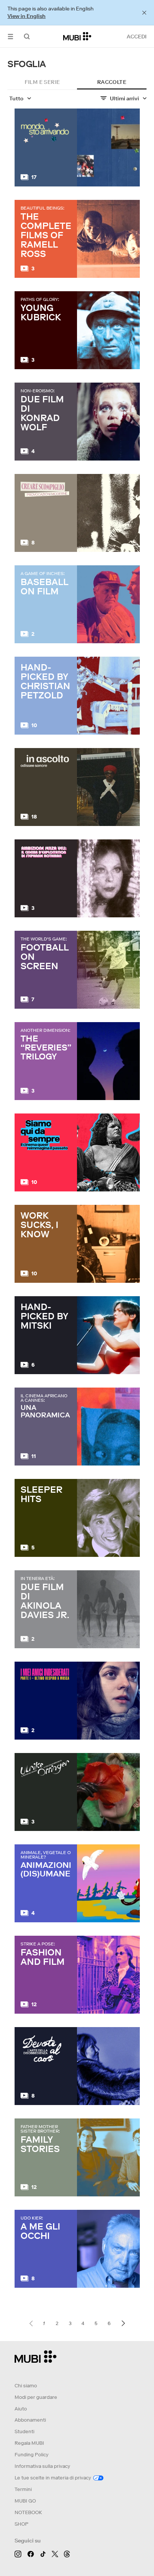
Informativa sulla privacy (42, 2466)
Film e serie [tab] (42, 82)
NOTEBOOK (28, 2512)
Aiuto (21, 2409)
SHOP (21, 2524)
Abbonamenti (30, 2420)
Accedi (137, 37)
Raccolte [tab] (112, 82)
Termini (23, 2489)
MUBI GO (25, 2501)
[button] (10, 36)
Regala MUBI (29, 2443)
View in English (27, 16)
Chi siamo (26, 2386)
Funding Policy (32, 2455)
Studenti (24, 2432)
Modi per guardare (36, 2397)
